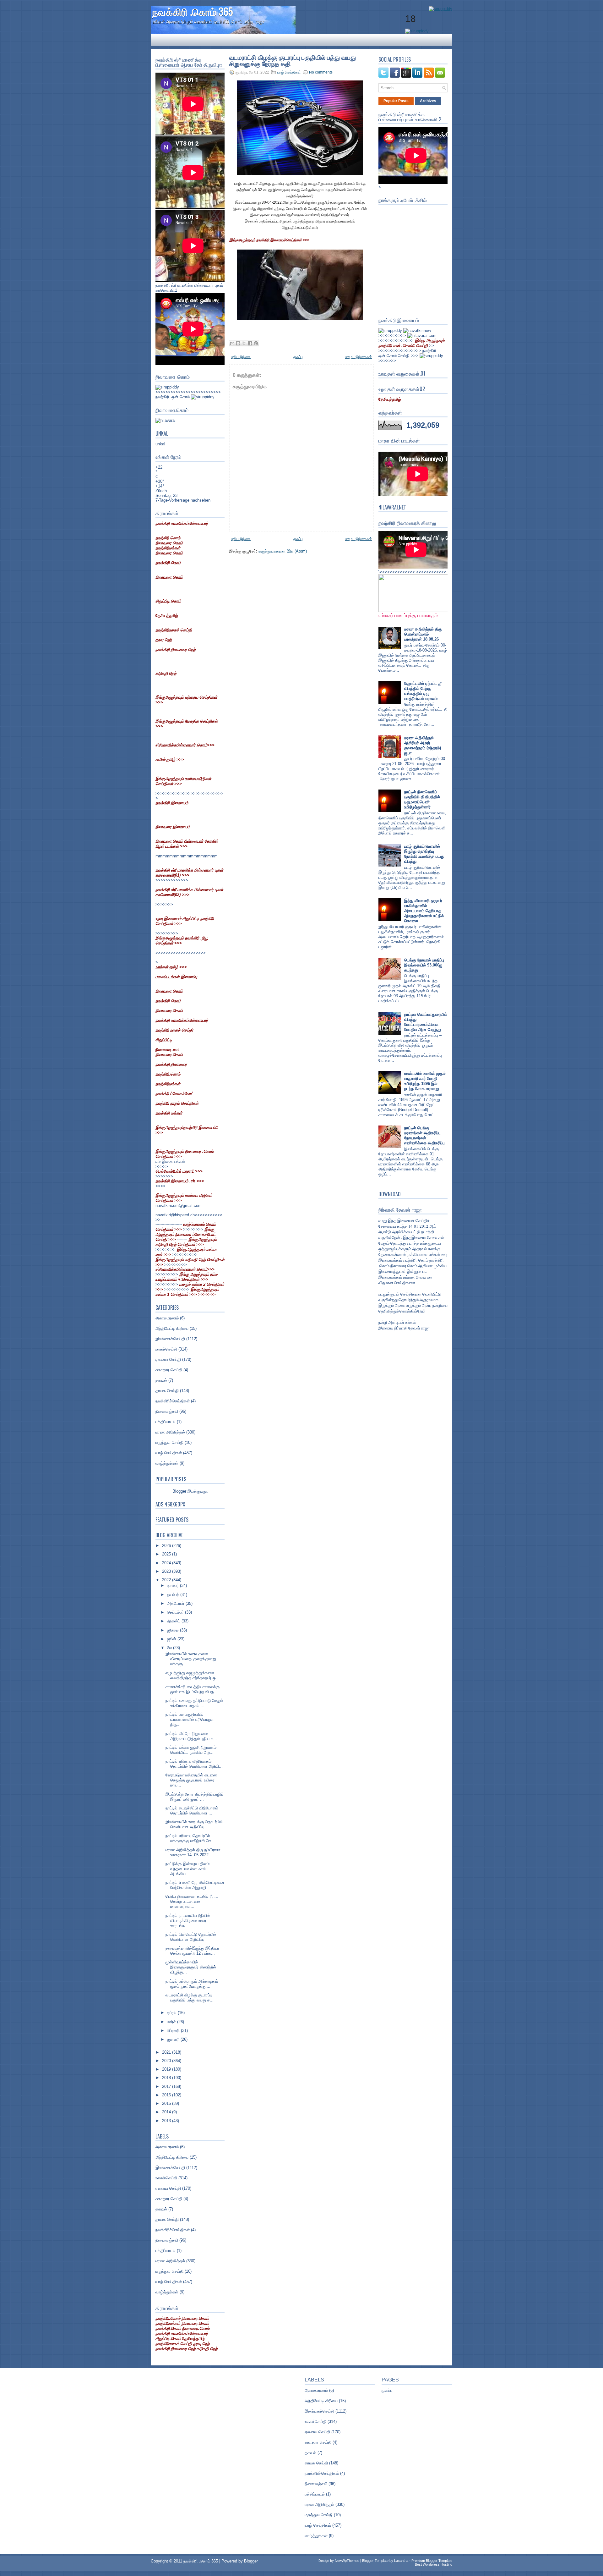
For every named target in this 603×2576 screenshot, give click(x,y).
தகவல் (161, 1380)
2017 (167, 2086)
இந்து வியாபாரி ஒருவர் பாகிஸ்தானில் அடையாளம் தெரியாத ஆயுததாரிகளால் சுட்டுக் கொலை (424, 911)
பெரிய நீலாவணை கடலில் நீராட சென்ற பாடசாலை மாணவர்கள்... (192, 1901)
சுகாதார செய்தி (169, 1370)
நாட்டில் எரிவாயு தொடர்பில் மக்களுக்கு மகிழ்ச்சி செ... (190, 1838)
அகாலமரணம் (167, 1318)
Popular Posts (396, 101)
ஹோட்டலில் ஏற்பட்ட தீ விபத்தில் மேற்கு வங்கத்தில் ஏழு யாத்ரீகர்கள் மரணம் (423, 691)
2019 (167, 2069)
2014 (167, 2112)
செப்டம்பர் (176, 1612)
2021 (167, 2052)
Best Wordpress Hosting (434, 2564)
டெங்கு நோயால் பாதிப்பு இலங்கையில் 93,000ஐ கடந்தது (424, 965)
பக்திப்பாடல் (166, 1422)
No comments (321, 72)
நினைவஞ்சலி (167, 1411)
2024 (167, 1563)
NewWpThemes (347, 2561)
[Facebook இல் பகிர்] (250, 343)
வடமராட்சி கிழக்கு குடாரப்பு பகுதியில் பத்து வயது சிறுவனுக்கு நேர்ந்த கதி (293, 60)
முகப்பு (298, 357)
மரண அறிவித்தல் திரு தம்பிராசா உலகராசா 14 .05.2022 (193, 1852)
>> (411, 343)
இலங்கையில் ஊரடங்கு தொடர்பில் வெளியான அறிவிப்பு (194, 1824)
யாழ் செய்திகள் (169, 1453)
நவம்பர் (174, 1595)
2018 (167, 2078)
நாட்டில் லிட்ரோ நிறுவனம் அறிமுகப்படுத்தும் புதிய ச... (191, 1736)
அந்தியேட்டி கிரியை (172, 1328)
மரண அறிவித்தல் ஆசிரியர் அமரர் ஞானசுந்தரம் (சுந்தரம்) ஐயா (423, 745)
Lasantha (401, 2561)
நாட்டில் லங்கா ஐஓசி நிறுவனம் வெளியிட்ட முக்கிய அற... (191, 1750)
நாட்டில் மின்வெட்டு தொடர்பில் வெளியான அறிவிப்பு (191, 1937)
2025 (167, 1554)
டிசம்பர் (174, 1585)
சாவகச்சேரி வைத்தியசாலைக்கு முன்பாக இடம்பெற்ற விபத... (193, 1689)
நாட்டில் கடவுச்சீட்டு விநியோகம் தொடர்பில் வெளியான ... (192, 1811)
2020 (167, 2061)
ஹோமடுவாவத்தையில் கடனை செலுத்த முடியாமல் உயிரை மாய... (191, 1780)
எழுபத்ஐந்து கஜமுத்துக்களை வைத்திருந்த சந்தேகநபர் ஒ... (193, 1675)
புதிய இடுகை (241, 357)
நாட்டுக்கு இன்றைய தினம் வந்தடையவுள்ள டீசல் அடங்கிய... (187, 1869)
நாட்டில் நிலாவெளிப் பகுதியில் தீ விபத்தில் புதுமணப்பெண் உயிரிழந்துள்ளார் (422, 799)
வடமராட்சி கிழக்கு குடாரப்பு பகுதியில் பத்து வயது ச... (190, 1998)
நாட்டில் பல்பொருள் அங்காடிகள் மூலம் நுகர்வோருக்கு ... (192, 1984)
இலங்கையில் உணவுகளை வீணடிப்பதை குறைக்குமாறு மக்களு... (191, 1659)
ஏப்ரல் (172, 2013)
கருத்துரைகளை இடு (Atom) (283, 551)
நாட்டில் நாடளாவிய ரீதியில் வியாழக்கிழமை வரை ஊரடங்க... (188, 1921)
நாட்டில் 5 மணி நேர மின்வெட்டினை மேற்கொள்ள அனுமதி (195, 1885)
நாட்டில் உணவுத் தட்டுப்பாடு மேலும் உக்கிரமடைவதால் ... (194, 1703)
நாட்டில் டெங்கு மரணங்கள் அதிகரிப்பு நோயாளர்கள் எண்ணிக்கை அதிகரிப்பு (424, 1135)
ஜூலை (174, 1630)
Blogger (179, 1491)
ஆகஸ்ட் (174, 1621)
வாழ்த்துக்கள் (167, 1463)
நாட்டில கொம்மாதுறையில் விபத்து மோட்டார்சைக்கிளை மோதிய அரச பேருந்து (426, 1022)
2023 (167, 1571)
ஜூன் (172, 1639)
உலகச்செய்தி (166, 1349)
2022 (167, 1580)
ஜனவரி (174, 2039)
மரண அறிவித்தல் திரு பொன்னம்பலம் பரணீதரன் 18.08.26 (423, 634)
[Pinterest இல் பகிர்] (256, 343)
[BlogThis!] (238, 343)
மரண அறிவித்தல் (170, 1432)
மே (170, 1648)
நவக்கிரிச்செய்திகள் (173, 1401)
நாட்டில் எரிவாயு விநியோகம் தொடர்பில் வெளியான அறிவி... (194, 1764)
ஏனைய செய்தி (168, 1360)
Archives (428, 101)
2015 (167, 2103)
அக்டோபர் (176, 1603)
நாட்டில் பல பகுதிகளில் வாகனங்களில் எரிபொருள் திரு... (190, 1719)
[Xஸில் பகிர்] (244, 343)
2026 (167, 1546)
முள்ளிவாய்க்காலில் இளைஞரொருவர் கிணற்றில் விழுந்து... (191, 1967)
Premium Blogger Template (432, 2561)
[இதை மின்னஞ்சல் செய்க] (232, 343)
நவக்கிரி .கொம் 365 (193, 11)
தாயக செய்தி (167, 1391)
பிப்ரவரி (174, 2031)
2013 (167, 2121)
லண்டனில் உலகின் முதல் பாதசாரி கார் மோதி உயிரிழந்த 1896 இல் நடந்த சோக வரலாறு (425, 1081)
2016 (167, 2095)
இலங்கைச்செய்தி (170, 1339)
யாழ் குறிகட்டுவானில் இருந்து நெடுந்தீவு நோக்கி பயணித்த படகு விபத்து (424, 854)
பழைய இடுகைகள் (359, 357)
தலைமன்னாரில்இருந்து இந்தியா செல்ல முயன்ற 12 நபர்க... (192, 1951)
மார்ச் (172, 2022)
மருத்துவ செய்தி (169, 1442)
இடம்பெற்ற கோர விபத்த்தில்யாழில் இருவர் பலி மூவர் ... (195, 1797)
